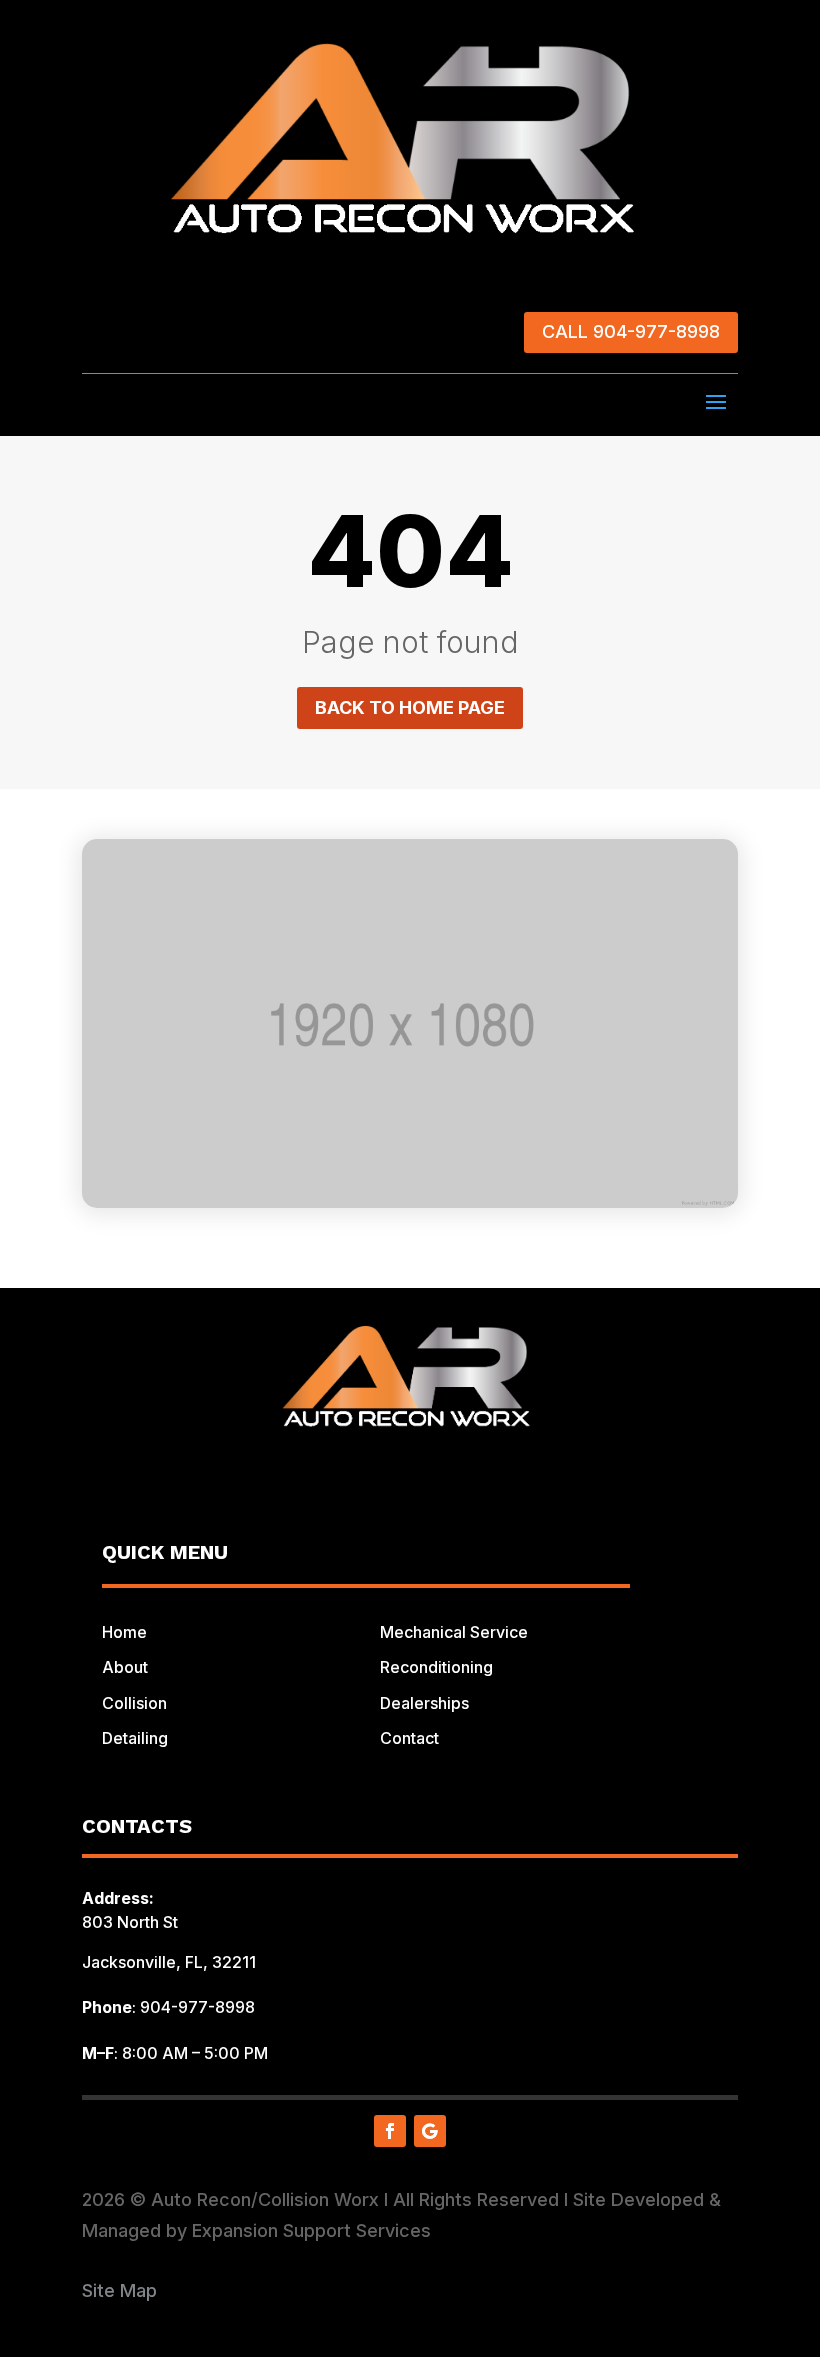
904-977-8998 (197, 2007)
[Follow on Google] (430, 2131)
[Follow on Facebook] (390, 2131)
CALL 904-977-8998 (631, 331)
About (125, 1667)
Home (124, 1632)
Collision (134, 1703)
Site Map (119, 2290)
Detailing (135, 1738)
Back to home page (410, 707)
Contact (409, 1738)
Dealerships (424, 1703)
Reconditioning (436, 1667)
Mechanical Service (454, 1632)
